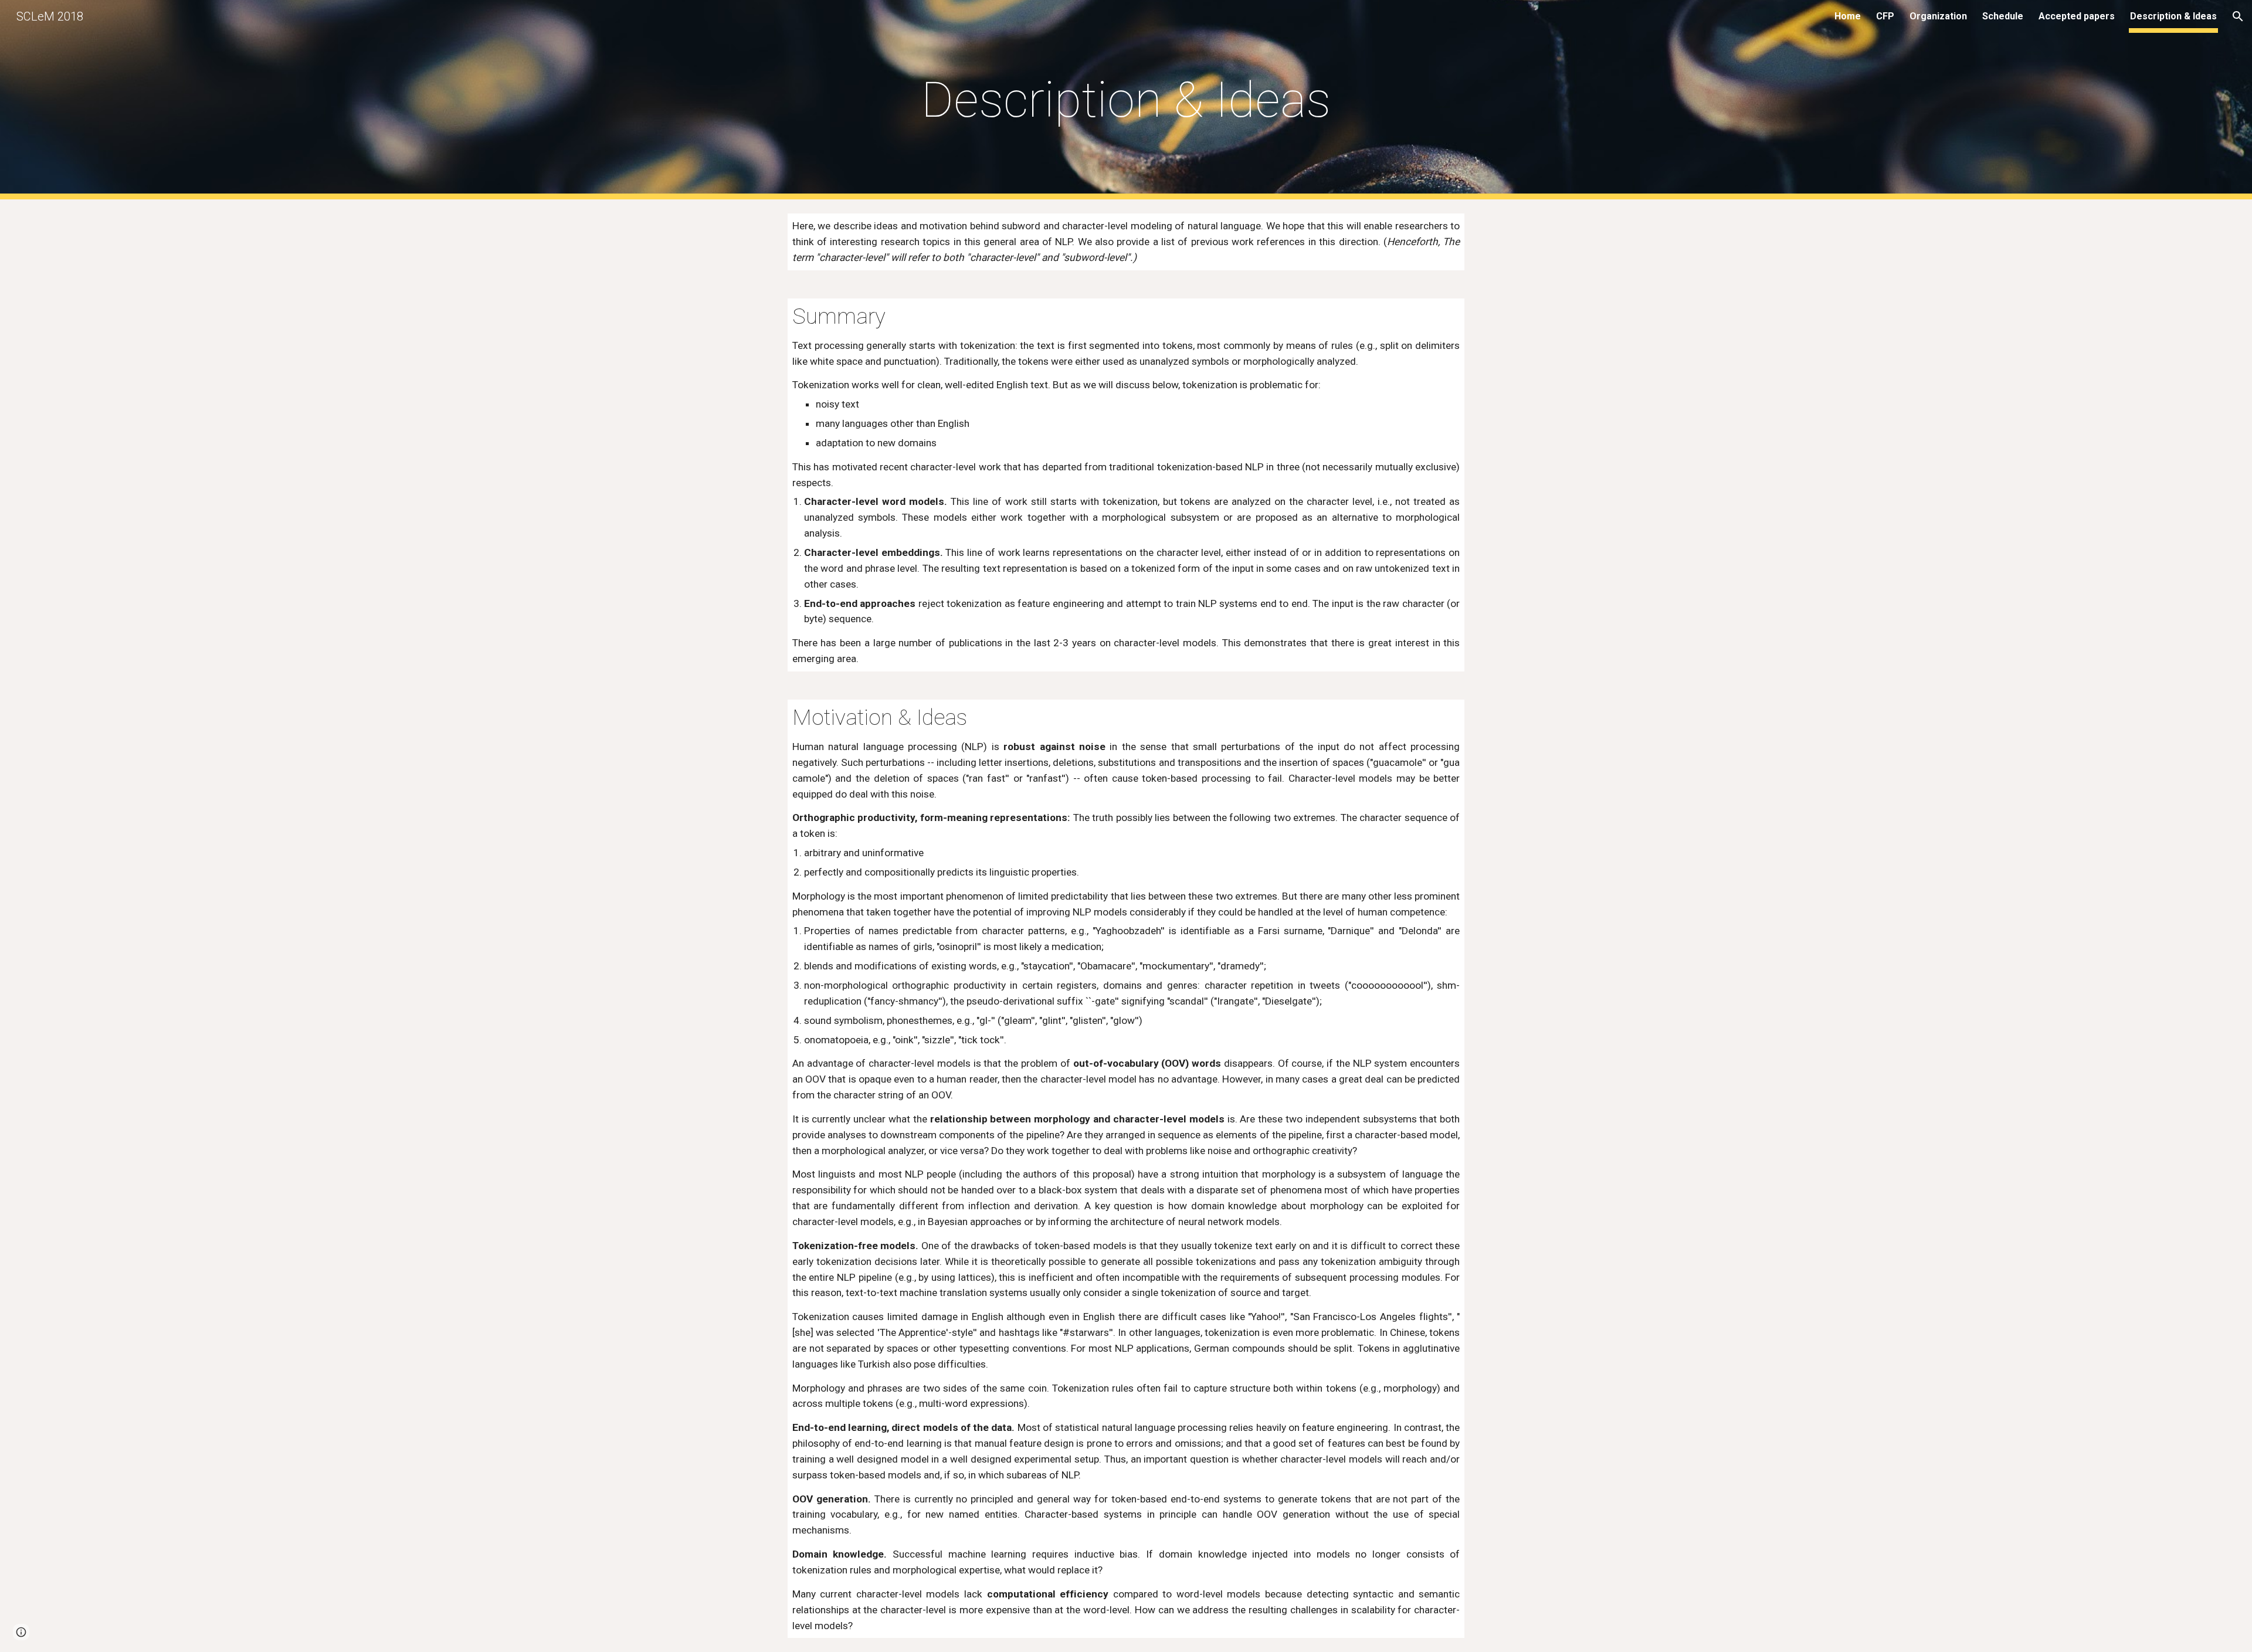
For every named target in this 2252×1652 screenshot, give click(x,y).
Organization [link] (1938, 16)
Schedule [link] (2003, 16)
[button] (2238, 16)
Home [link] (1848, 16)
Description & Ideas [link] (2173, 16)
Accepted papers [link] (2077, 16)
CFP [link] (1885, 16)
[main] (1126, 100)
